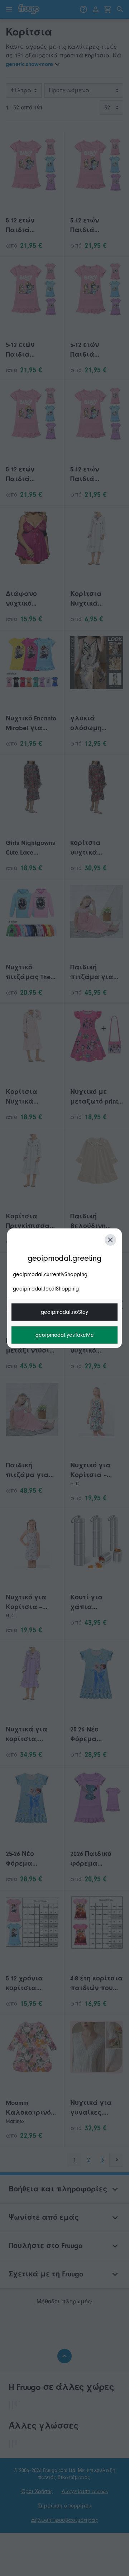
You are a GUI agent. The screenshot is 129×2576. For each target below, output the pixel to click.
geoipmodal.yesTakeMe (65, 1335)
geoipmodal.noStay (64, 1312)
